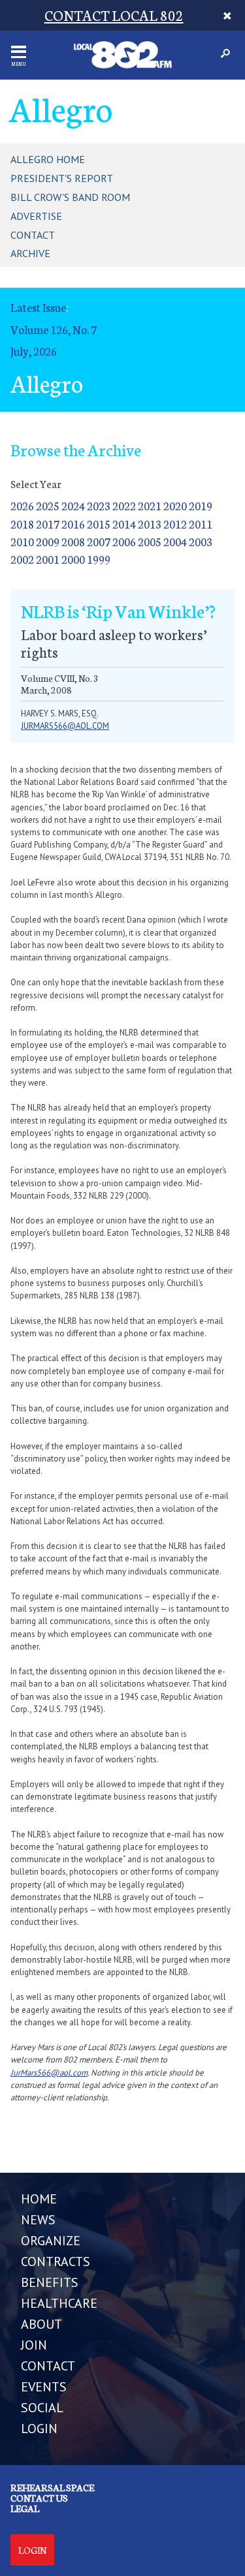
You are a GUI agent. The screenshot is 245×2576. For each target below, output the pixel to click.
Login (32, 2550)
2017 (48, 524)
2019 (201, 505)
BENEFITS (50, 2282)
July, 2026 (34, 351)
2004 (175, 541)
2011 (201, 524)
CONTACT (48, 2366)
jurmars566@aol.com (65, 726)
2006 (124, 541)
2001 (48, 559)
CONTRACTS (56, 2262)
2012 (175, 524)
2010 (22, 541)
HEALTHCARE (59, 2303)
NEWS (38, 2220)
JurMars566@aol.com (49, 2073)
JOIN (34, 2345)
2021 (150, 505)
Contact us (39, 2498)
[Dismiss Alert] (228, 15)
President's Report (62, 178)
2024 (73, 505)
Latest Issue (38, 307)
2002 (22, 559)
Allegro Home (48, 159)
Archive (30, 253)
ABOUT (41, 2324)
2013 (150, 524)
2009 (48, 541)
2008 (73, 541)
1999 (99, 559)
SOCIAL (42, 2408)
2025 (48, 505)
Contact (33, 235)
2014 (124, 524)
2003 (201, 541)
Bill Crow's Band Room (70, 197)
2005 (150, 541)
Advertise (36, 216)
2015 (99, 524)
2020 (175, 505)
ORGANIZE (51, 2241)
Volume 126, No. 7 (54, 329)
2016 (73, 524)
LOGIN (39, 2429)
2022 (124, 505)
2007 (99, 541)
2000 (73, 559)
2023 (99, 505)
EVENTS (44, 2387)
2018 (22, 524)
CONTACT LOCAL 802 (114, 15)
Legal (25, 2508)
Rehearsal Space (52, 2487)
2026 (22, 505)
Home (39, 2199)
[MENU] (19, 52)
